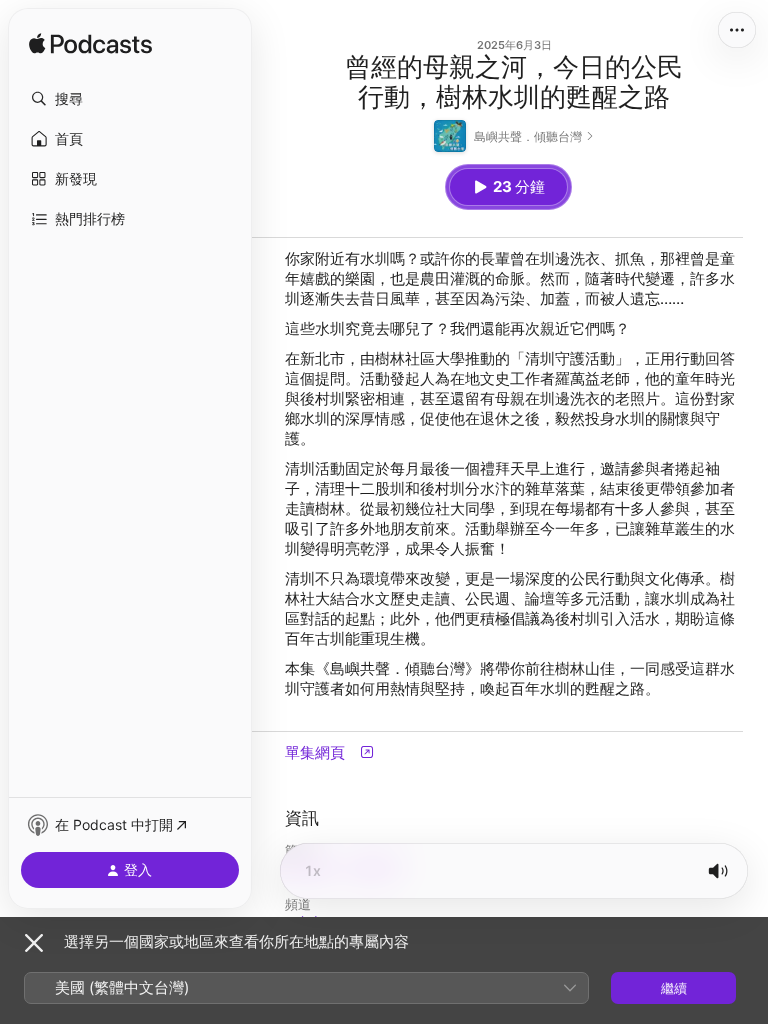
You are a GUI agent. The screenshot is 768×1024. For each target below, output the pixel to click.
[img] (90, 45)
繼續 (674, 988)
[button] (130, 99)
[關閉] (34, 943)
